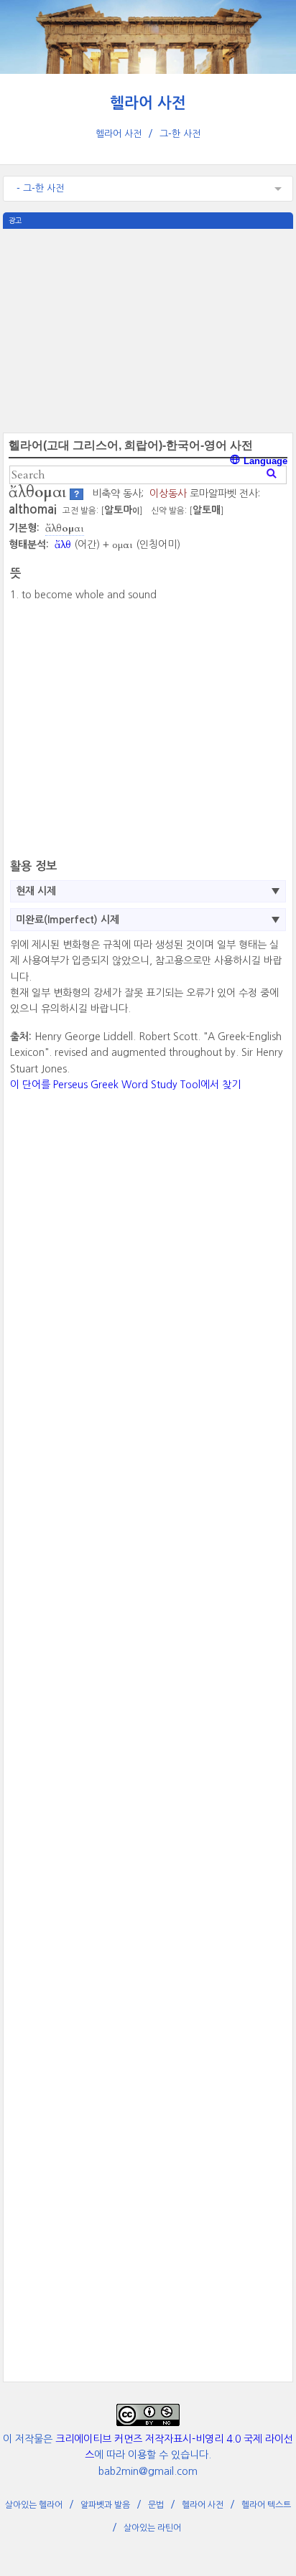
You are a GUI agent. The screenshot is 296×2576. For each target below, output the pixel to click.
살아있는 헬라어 (34, 2505)
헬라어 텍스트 (266, 2505)
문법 (156, 2505)
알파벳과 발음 (105, 2505)
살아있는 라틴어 (152, 2528)
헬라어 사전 (148, 103)
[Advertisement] (148, 329)
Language (264, 461)
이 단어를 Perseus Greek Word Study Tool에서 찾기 (125, 1085)
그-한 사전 (180, 134)
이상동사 (168, 494)
